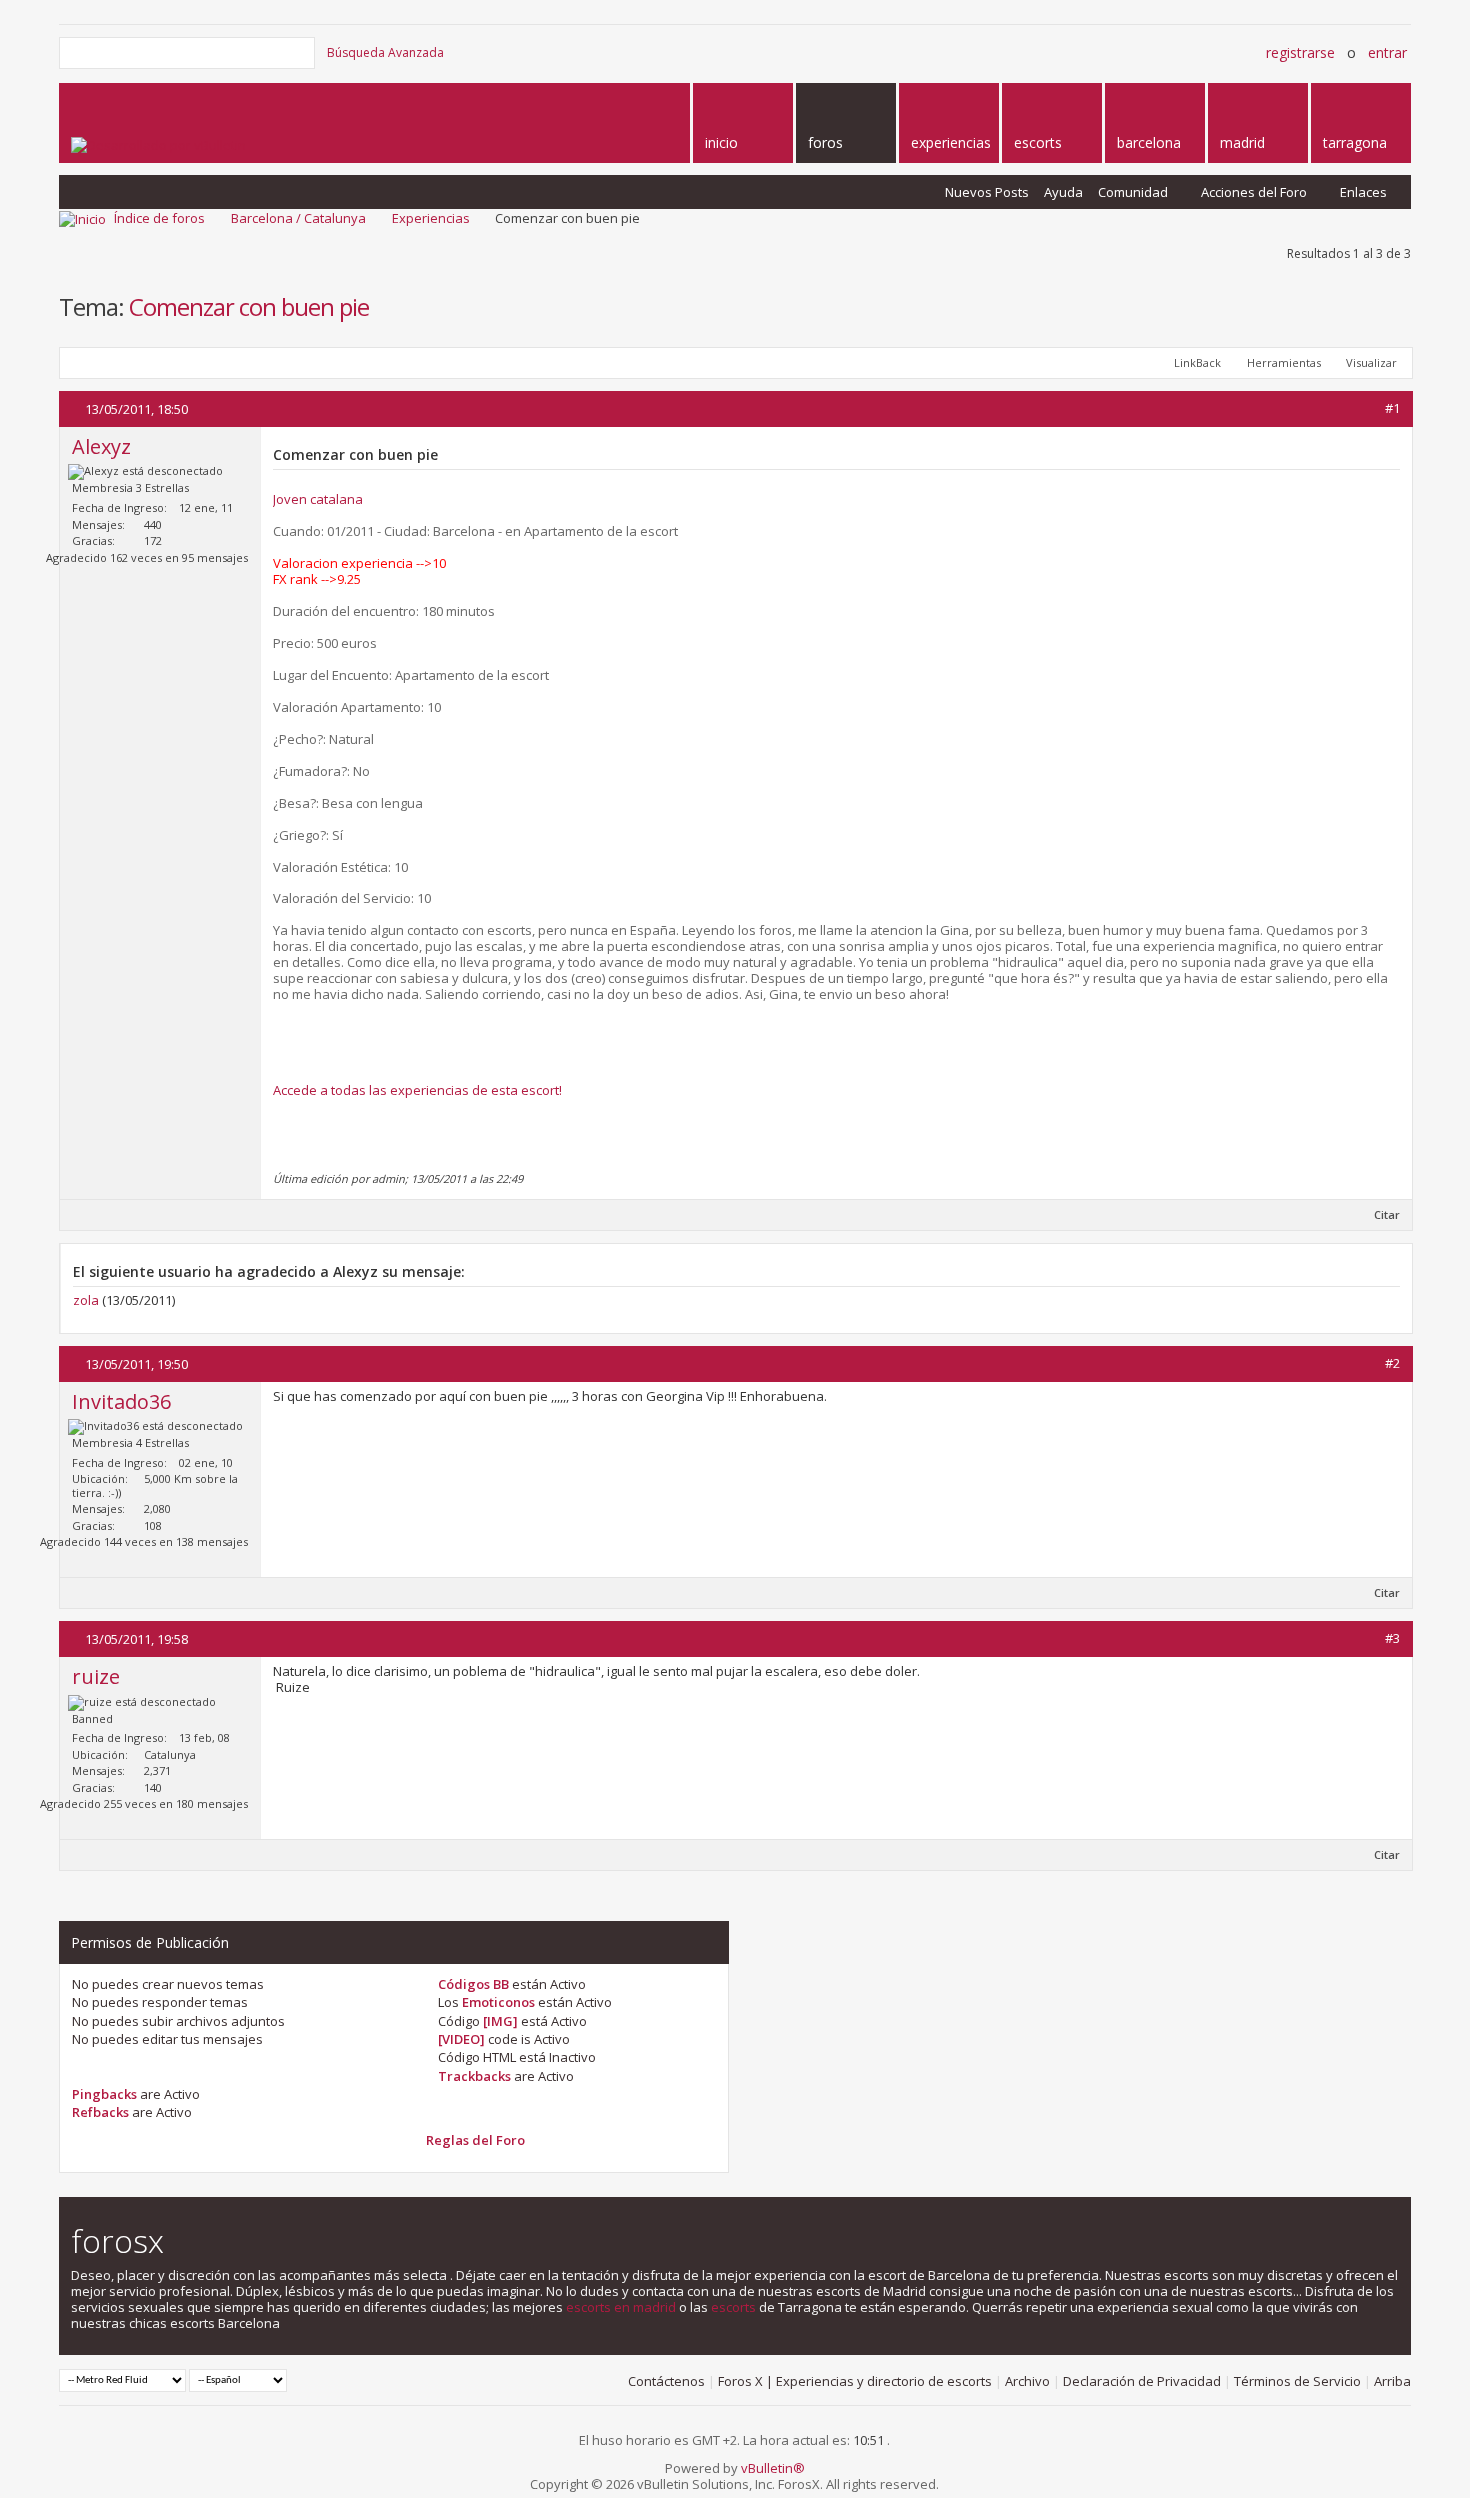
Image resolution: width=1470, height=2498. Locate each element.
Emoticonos (498, 2002)
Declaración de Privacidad (1142, 2381)
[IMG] (500, 2021)
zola (86, 1300)
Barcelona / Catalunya (298, 218)
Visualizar (1371, 362)
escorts (733, 2307)
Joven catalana (318, 499)
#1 (1392, 408)
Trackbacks (474, 2076)
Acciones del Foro (1254, 192)
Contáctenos (666, 2381)
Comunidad (1133, 192)
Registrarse (1300, 52)
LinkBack (1197, 362)
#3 (1392, 1638)
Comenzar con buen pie (249, 306)
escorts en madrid (621, 2307)
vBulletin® (773, 2468)
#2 (1392, 1363)
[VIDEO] (461, 2039)
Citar (1387, 1214)
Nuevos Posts (987, 192)
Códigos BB (473, 1984)
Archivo (1027, 2381)
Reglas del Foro (475, 2140)
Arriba (1392, 2381)
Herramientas (1284, 362)
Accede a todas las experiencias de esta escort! (417, 1090)
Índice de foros (159, 218)
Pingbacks (104, 2094)
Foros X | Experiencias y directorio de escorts (855, 2381)
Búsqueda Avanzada (385, 52)
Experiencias (431, 218)
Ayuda (1063, 192)
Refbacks (100, 2112)
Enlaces (1363, 192)
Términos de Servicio (1297, 2381)
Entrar (1387, 52)
